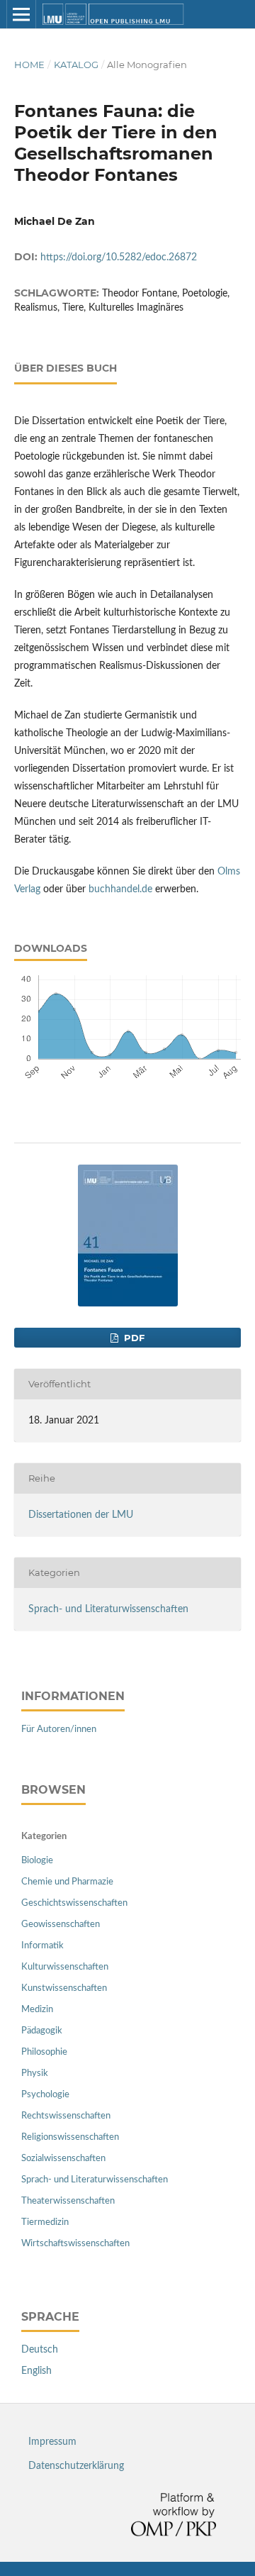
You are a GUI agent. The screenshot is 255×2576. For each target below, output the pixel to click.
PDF (133, 1338)
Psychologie (45, 2095)
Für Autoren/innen (59, 1730)
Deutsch (40, 2350)
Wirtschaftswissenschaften (75, 2244)
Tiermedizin (45, 2222)
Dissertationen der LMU (81, 1515)
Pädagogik (42, 2031)
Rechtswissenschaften (66, 2116)
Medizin (37, 2010)
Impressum (52, 2442)
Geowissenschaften (61, 1925)
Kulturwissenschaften (65, 1967)
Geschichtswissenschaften (74, 1903)
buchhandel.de (120, 889)
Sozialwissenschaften (63, 2159)
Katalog (76, 65)
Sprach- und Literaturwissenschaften (108, 1609)
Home (29, 65)
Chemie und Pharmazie (67, 1882)
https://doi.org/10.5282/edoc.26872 (119, 257)
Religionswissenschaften (70, 2137)
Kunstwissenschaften (64, 1988)
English (36, 2371)
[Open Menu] (21, 14)
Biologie (37, 1861)
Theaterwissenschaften (68, 2201)
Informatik (42, 1946)
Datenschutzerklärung (76, 2466)
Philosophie (44, 2052)
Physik (35, 2073)
